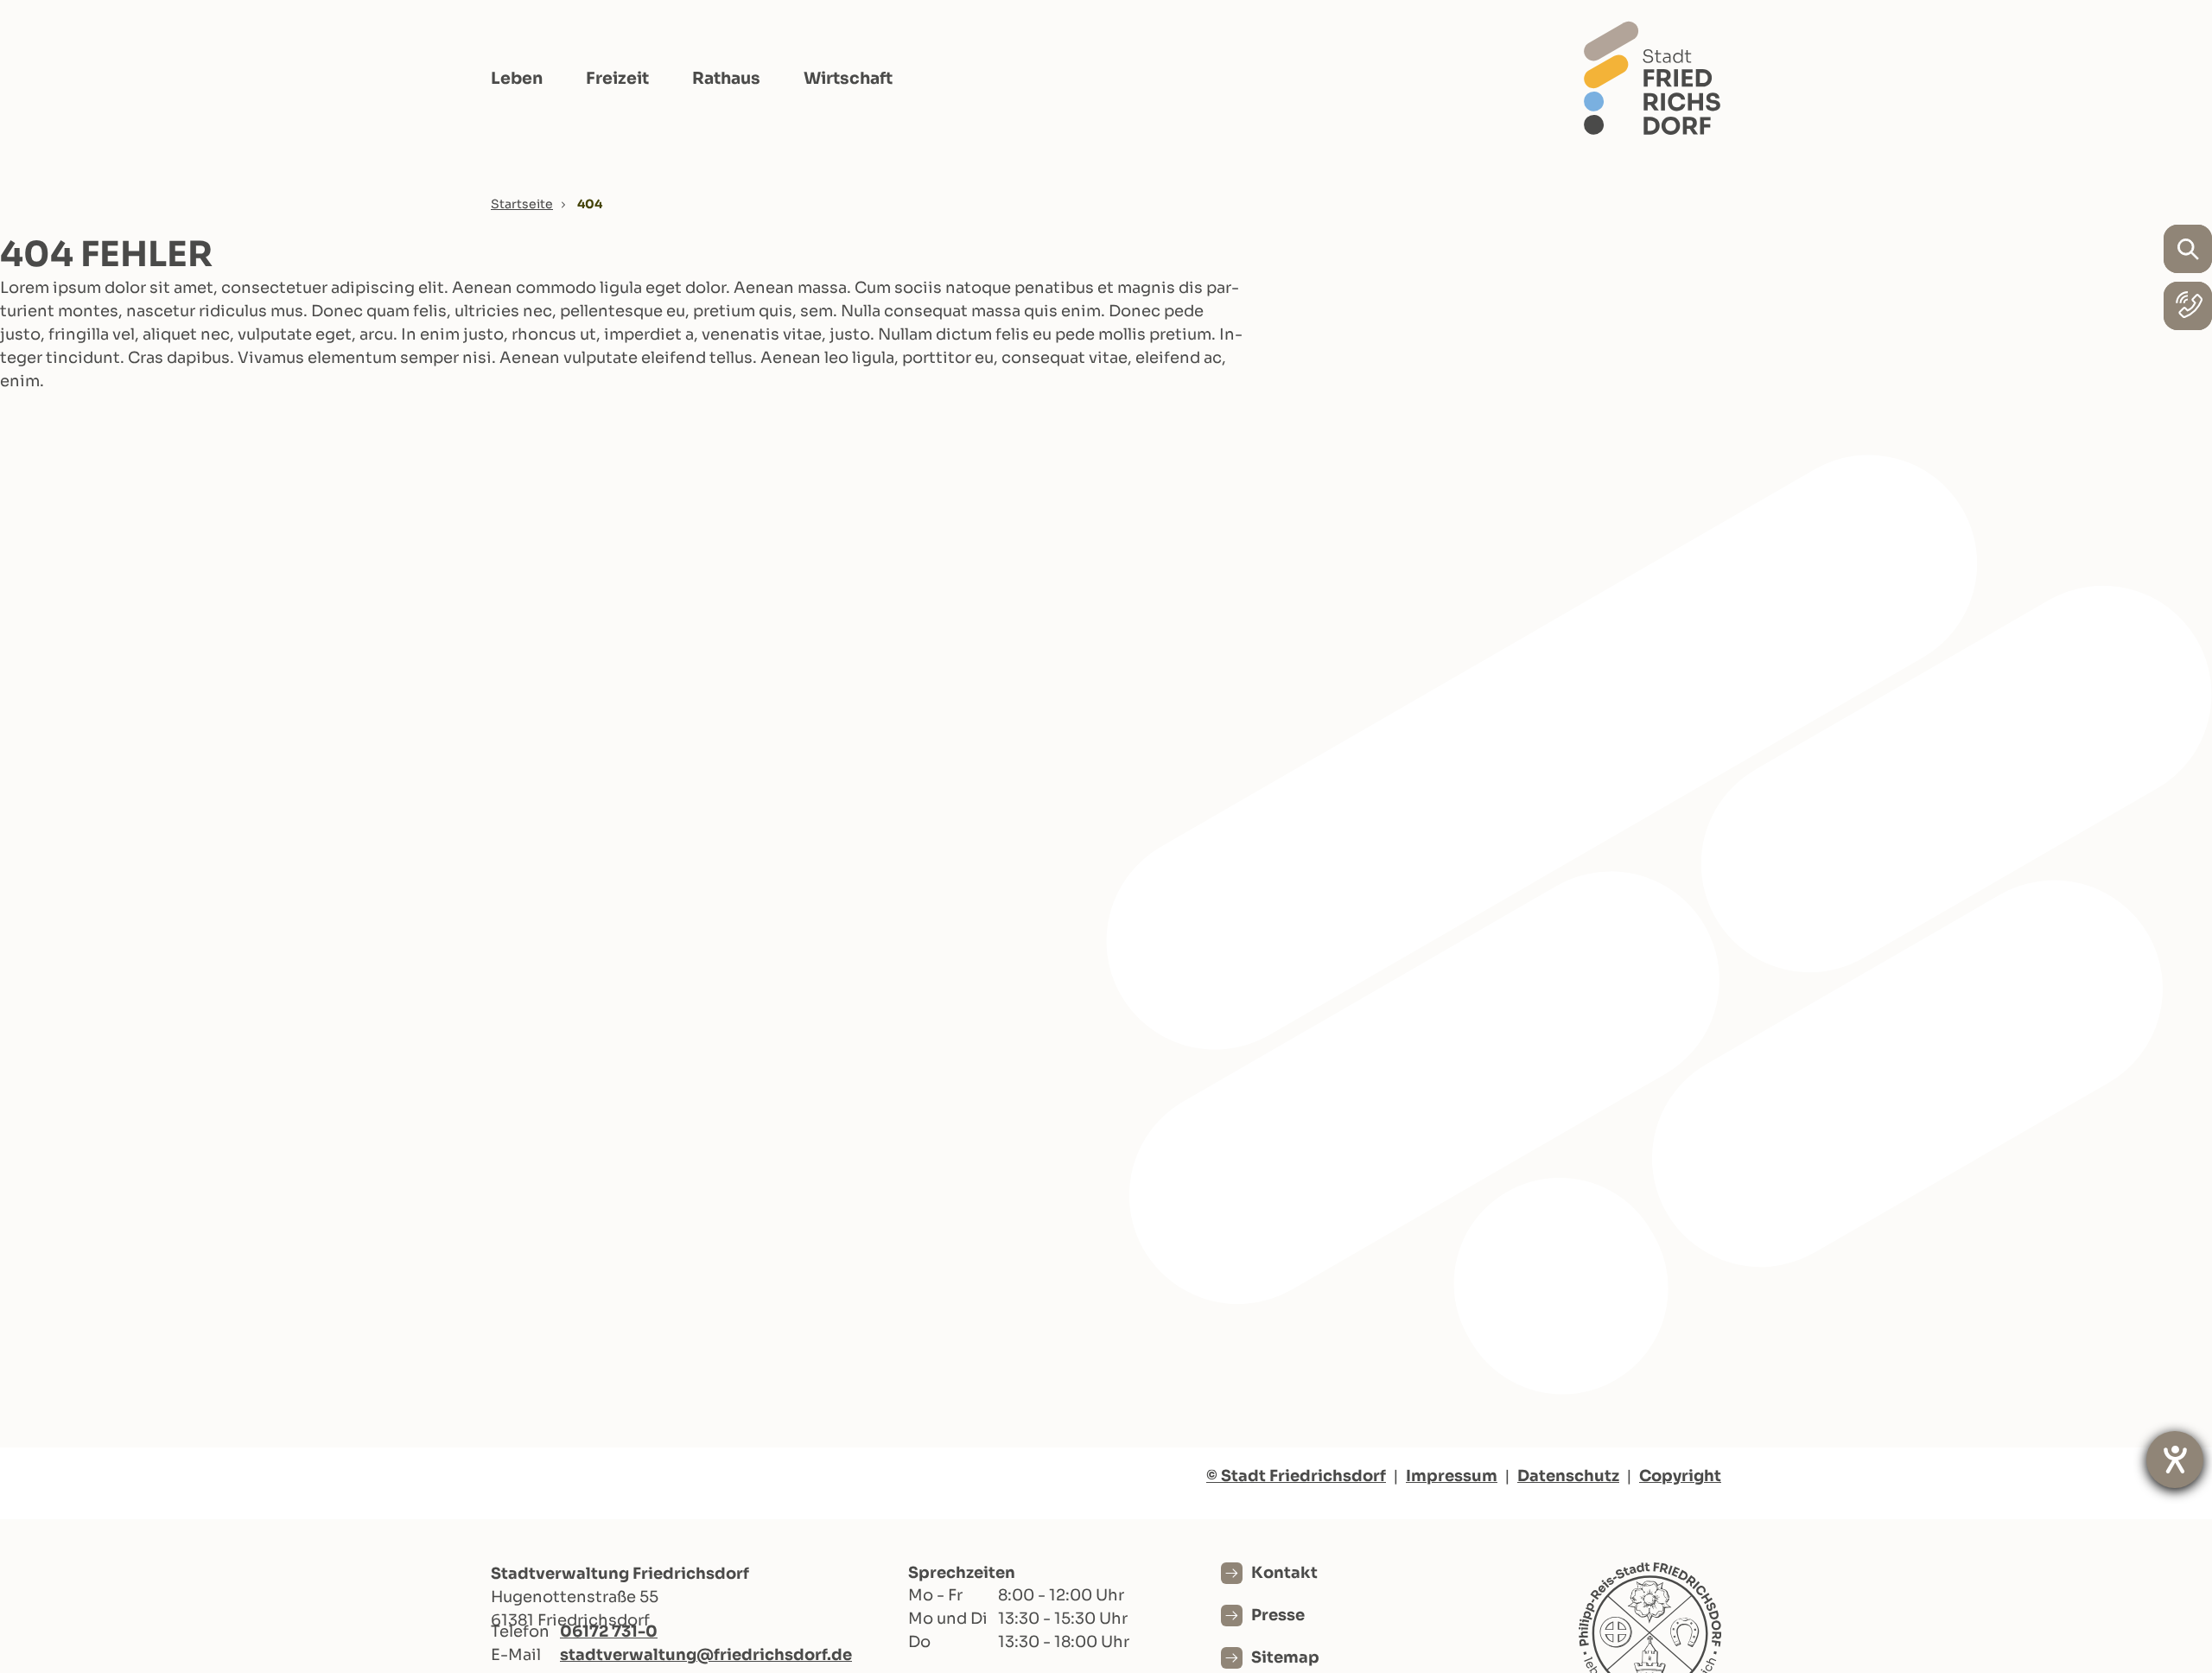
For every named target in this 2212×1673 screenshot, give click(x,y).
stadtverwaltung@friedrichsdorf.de (706, 1655)
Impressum (1452, 1476)
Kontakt (1284, 1573)
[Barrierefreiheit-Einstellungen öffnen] (2175, 1460)
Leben (517, 79)
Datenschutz (1568, 1476)
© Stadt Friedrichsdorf (1296, 1476)
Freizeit (617, 79)
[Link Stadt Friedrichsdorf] (1652, 78)
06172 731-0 (609, 1632)
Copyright (1680, 1476)
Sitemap (1285, 1657)
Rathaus (726, 79)
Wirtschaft (848, 79)
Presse (1278, 1615)
